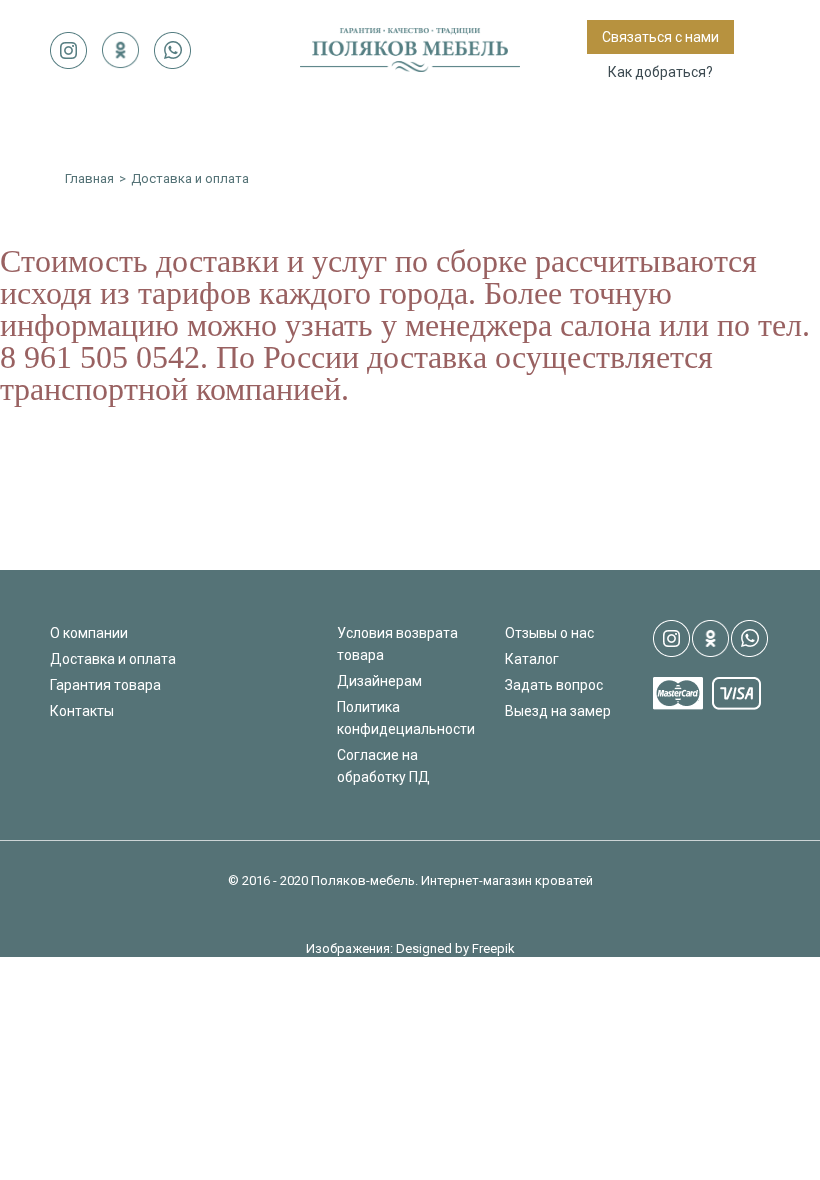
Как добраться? (660, 72)
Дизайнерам (379, 681)
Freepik (493, 948)
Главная (89, 178)
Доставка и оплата (113, 659)
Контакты (82, 711)
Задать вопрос (554, 685)
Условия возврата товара (397, 644)
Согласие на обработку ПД (383, 766)
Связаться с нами (660, 37)
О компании (89, 633)
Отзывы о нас (549, 633)
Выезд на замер (558, 711)
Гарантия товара (105, 685)
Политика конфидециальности (406, 718)
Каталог (532, 659)
